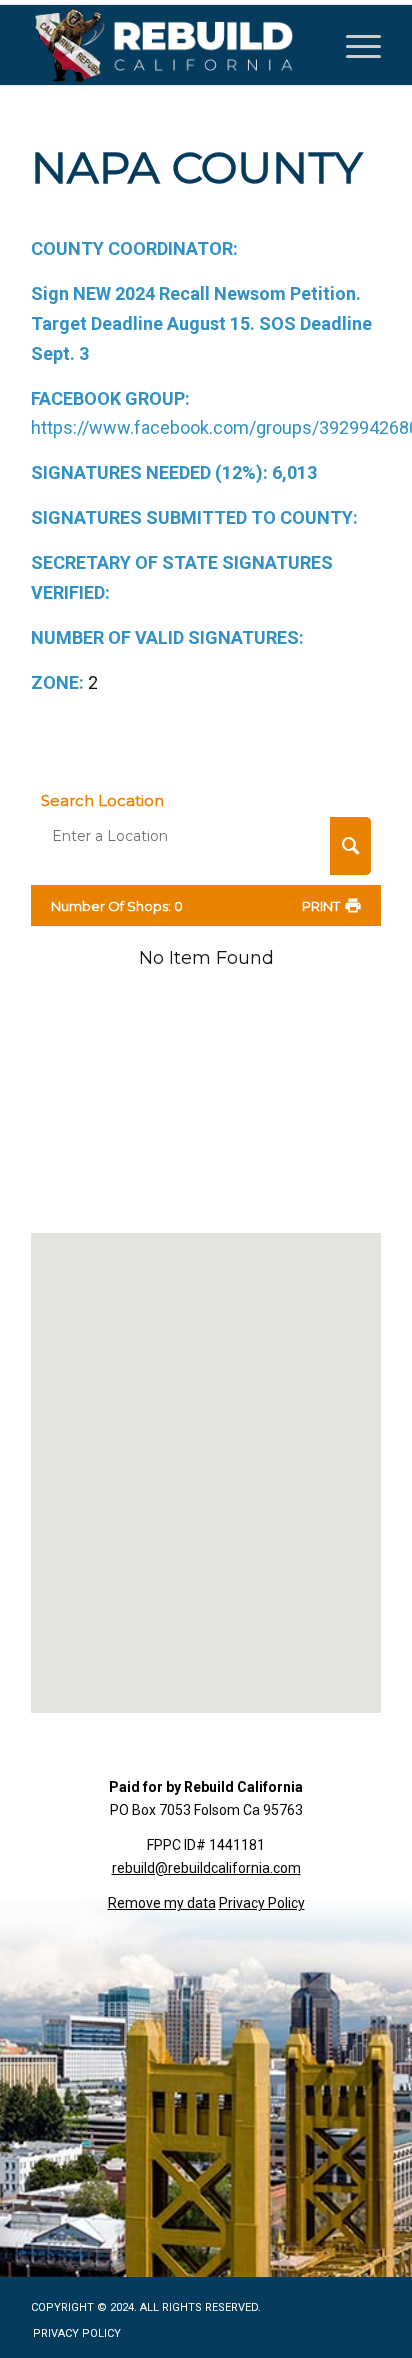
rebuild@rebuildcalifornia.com (206, 1868)
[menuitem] (353, 45)
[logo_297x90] (171, 45)
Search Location (102, 801)
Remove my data (162, 1903)
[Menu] (353, 45)
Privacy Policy (262, 1903)
